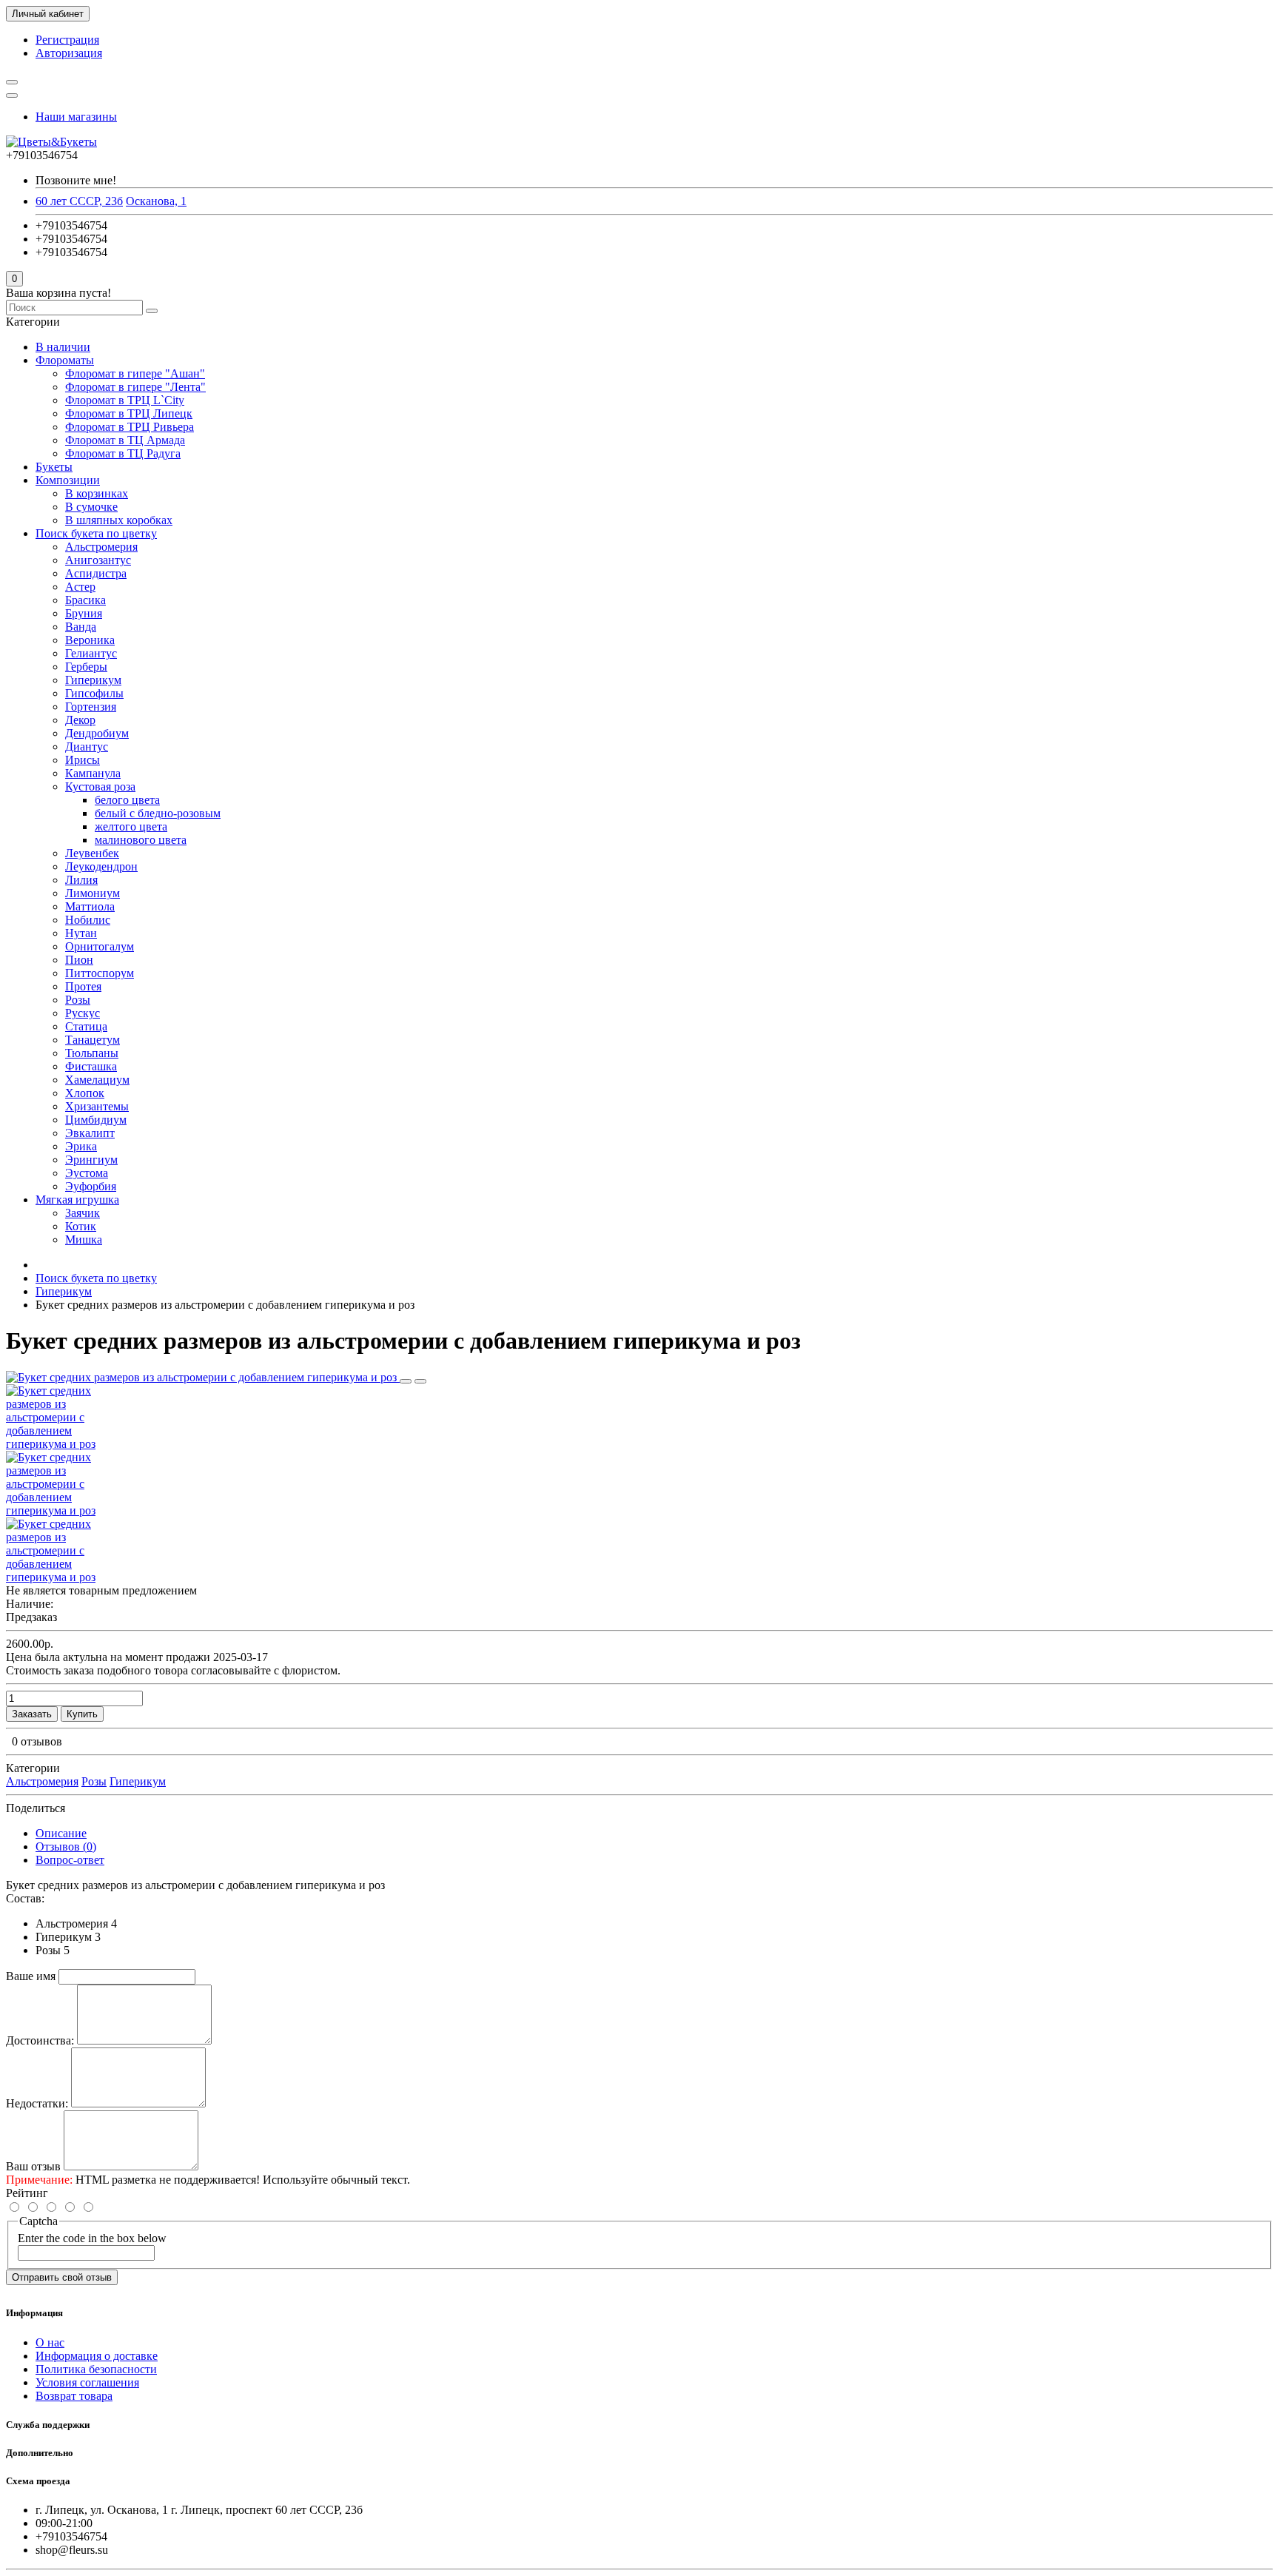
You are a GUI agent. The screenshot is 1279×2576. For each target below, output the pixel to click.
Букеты (54, 467)
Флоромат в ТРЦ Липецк (129, 413)
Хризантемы (97, 1106)
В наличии (63, 347)
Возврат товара (74, 2396)
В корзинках (97, 493)
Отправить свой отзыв (62, 2277)
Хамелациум (97, 1080)
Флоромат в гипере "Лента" (135, 387)
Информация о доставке (97, 2356)
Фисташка (91, 1066)
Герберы (86, 667)
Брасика (85, 600)
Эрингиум (91, 1160)
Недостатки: (37, 2103)
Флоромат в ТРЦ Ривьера (130, 427)
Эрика (81, 1146)
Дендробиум (97, 733)
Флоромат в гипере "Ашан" (135, 373)
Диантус (87, 747)
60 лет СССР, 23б (79, 201)
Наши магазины (76, 117)
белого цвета (127, 800)
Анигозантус (98, 560)
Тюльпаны (92, 1053)
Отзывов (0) (66, 1847)
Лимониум (93, 893)
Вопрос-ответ (70, 1860)
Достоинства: (40, 2040)
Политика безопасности (96, 2369)
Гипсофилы (94, 693)
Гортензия (91, 707)
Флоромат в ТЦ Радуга (123, 453)
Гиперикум (93, 680)
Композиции (68, 480)
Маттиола (90, 906)
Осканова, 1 (156, 201)
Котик (81, 1226)
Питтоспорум (100, 973)
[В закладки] (406, 1381)
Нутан (81, 933)
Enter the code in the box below (92, 2238)
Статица (86, 1026)
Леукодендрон (101, 866)
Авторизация (69, 53)
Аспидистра (96, 573)
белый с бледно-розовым (158, 813)
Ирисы (83, 760)
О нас (50, 2342)
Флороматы (65, 360)
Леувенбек (92, 853)
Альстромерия (101, 547)
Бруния (84, 613)
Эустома (87, 1173)
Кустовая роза (100, 786)
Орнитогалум (100, 946)
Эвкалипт (90, 1133)
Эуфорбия (91, 1186)
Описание (61, 1833)
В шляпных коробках (119, 520)
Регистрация (67, 40)
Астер (80, 587)
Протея (83, 986)
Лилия (81, 880)
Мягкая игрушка (77, 1200)
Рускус (83, 1013)
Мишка (84, 1240)
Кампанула (93, 773)
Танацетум (93, 1040)
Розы (78, 1000)
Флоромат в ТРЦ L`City (125, 400)
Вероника (90, 640)
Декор (80, 720)
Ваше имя (31, 1976)
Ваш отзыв (33, 2166)
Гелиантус (91, 653)
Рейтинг (27, 2193)
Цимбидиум (96, 1120)
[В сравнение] (420, 1381)
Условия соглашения (87, 2382)
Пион (79, 960)
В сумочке (91, 507)
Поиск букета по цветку (96, 533)
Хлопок (85, 1093)
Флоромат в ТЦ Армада (125, 440)
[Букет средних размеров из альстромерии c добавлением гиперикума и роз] (203, 1377)
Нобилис (88, 920)
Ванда (81, 627)
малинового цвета (141, 840)
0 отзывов (37, 1741)
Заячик (83, 1213)
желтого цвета (131, 826)
